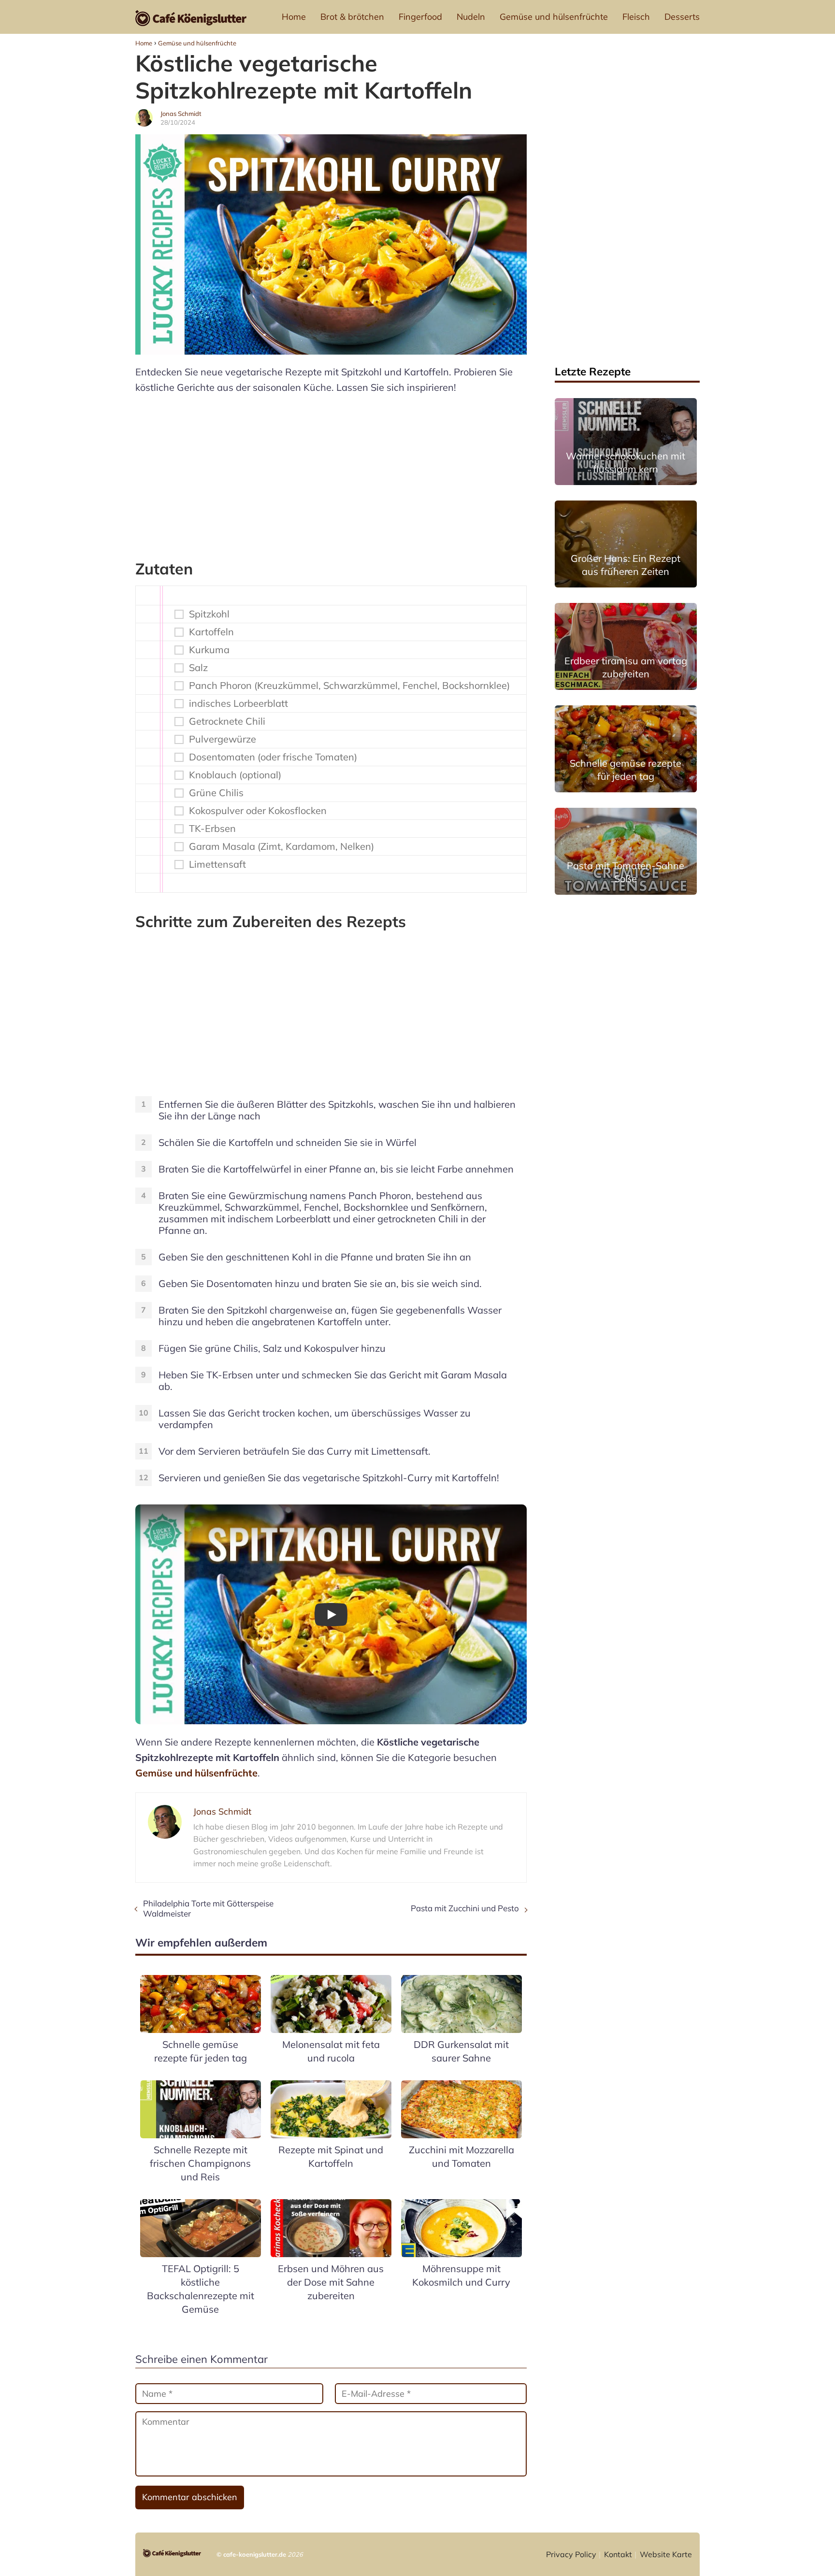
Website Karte (666, 2554)
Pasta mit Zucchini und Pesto (465, 1908)
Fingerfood (420, 17)
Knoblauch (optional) (235, 775)
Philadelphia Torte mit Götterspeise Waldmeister (208, 1908)
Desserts (682, 17)
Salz (198, 668)
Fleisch (636, 17)
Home (294, 17)
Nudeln (471, 17)
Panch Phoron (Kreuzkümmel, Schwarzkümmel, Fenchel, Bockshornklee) (349, 686)
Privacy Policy (571, 2554)
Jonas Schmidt (181, 114)
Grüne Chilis (216, 793)
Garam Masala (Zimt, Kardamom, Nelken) (281, 846)
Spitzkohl (209, 614)
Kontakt (618, 2554)
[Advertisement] (331, 472)
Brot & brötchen (352, 17)
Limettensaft (217, 864)
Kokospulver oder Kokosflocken (258, 811)
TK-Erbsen (212, 829)
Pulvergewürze (223, 739)
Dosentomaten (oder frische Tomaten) (273, 757)
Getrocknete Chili (227, 721)
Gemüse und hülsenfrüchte (554, 17)
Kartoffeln (211, 632)
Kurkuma (209, 650)
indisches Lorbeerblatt (238, 703)
